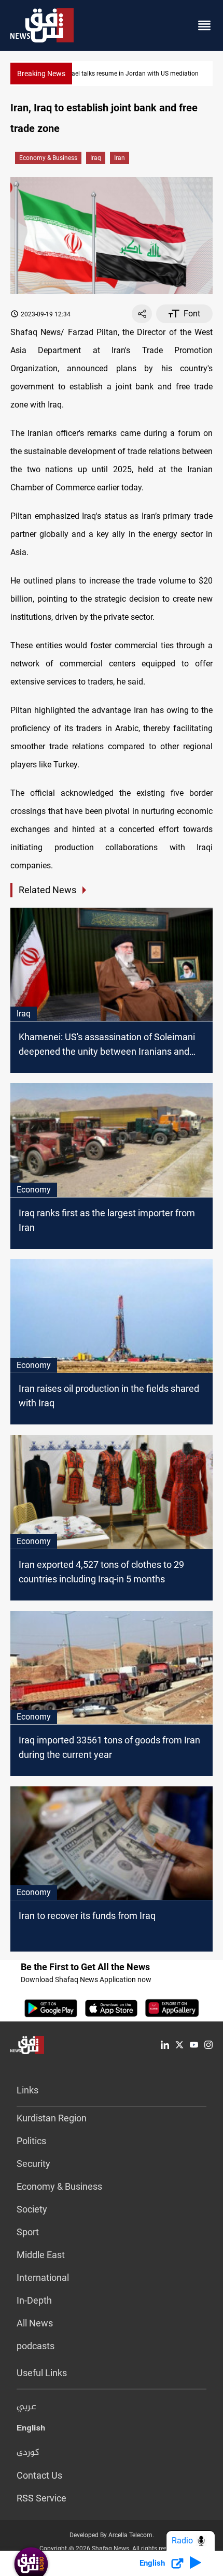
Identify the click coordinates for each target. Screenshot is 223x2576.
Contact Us (39, 2475)
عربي (26, 2407)
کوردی (28, 2453)
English (31, 2430)
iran (120, 158)
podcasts (36, 2346)
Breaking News (41, 74)
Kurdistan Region (52, 2118)
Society (32, 2209)
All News (35, 2323)
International (43, 2277)
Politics (31, 2141)
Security (33, 2164)
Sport (28, 2232)
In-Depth (34, 2300)
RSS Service (41, 2498)
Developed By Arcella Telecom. (112, 2535)
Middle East (41, 2255)
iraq (96, 158)
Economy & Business (48, 158)
